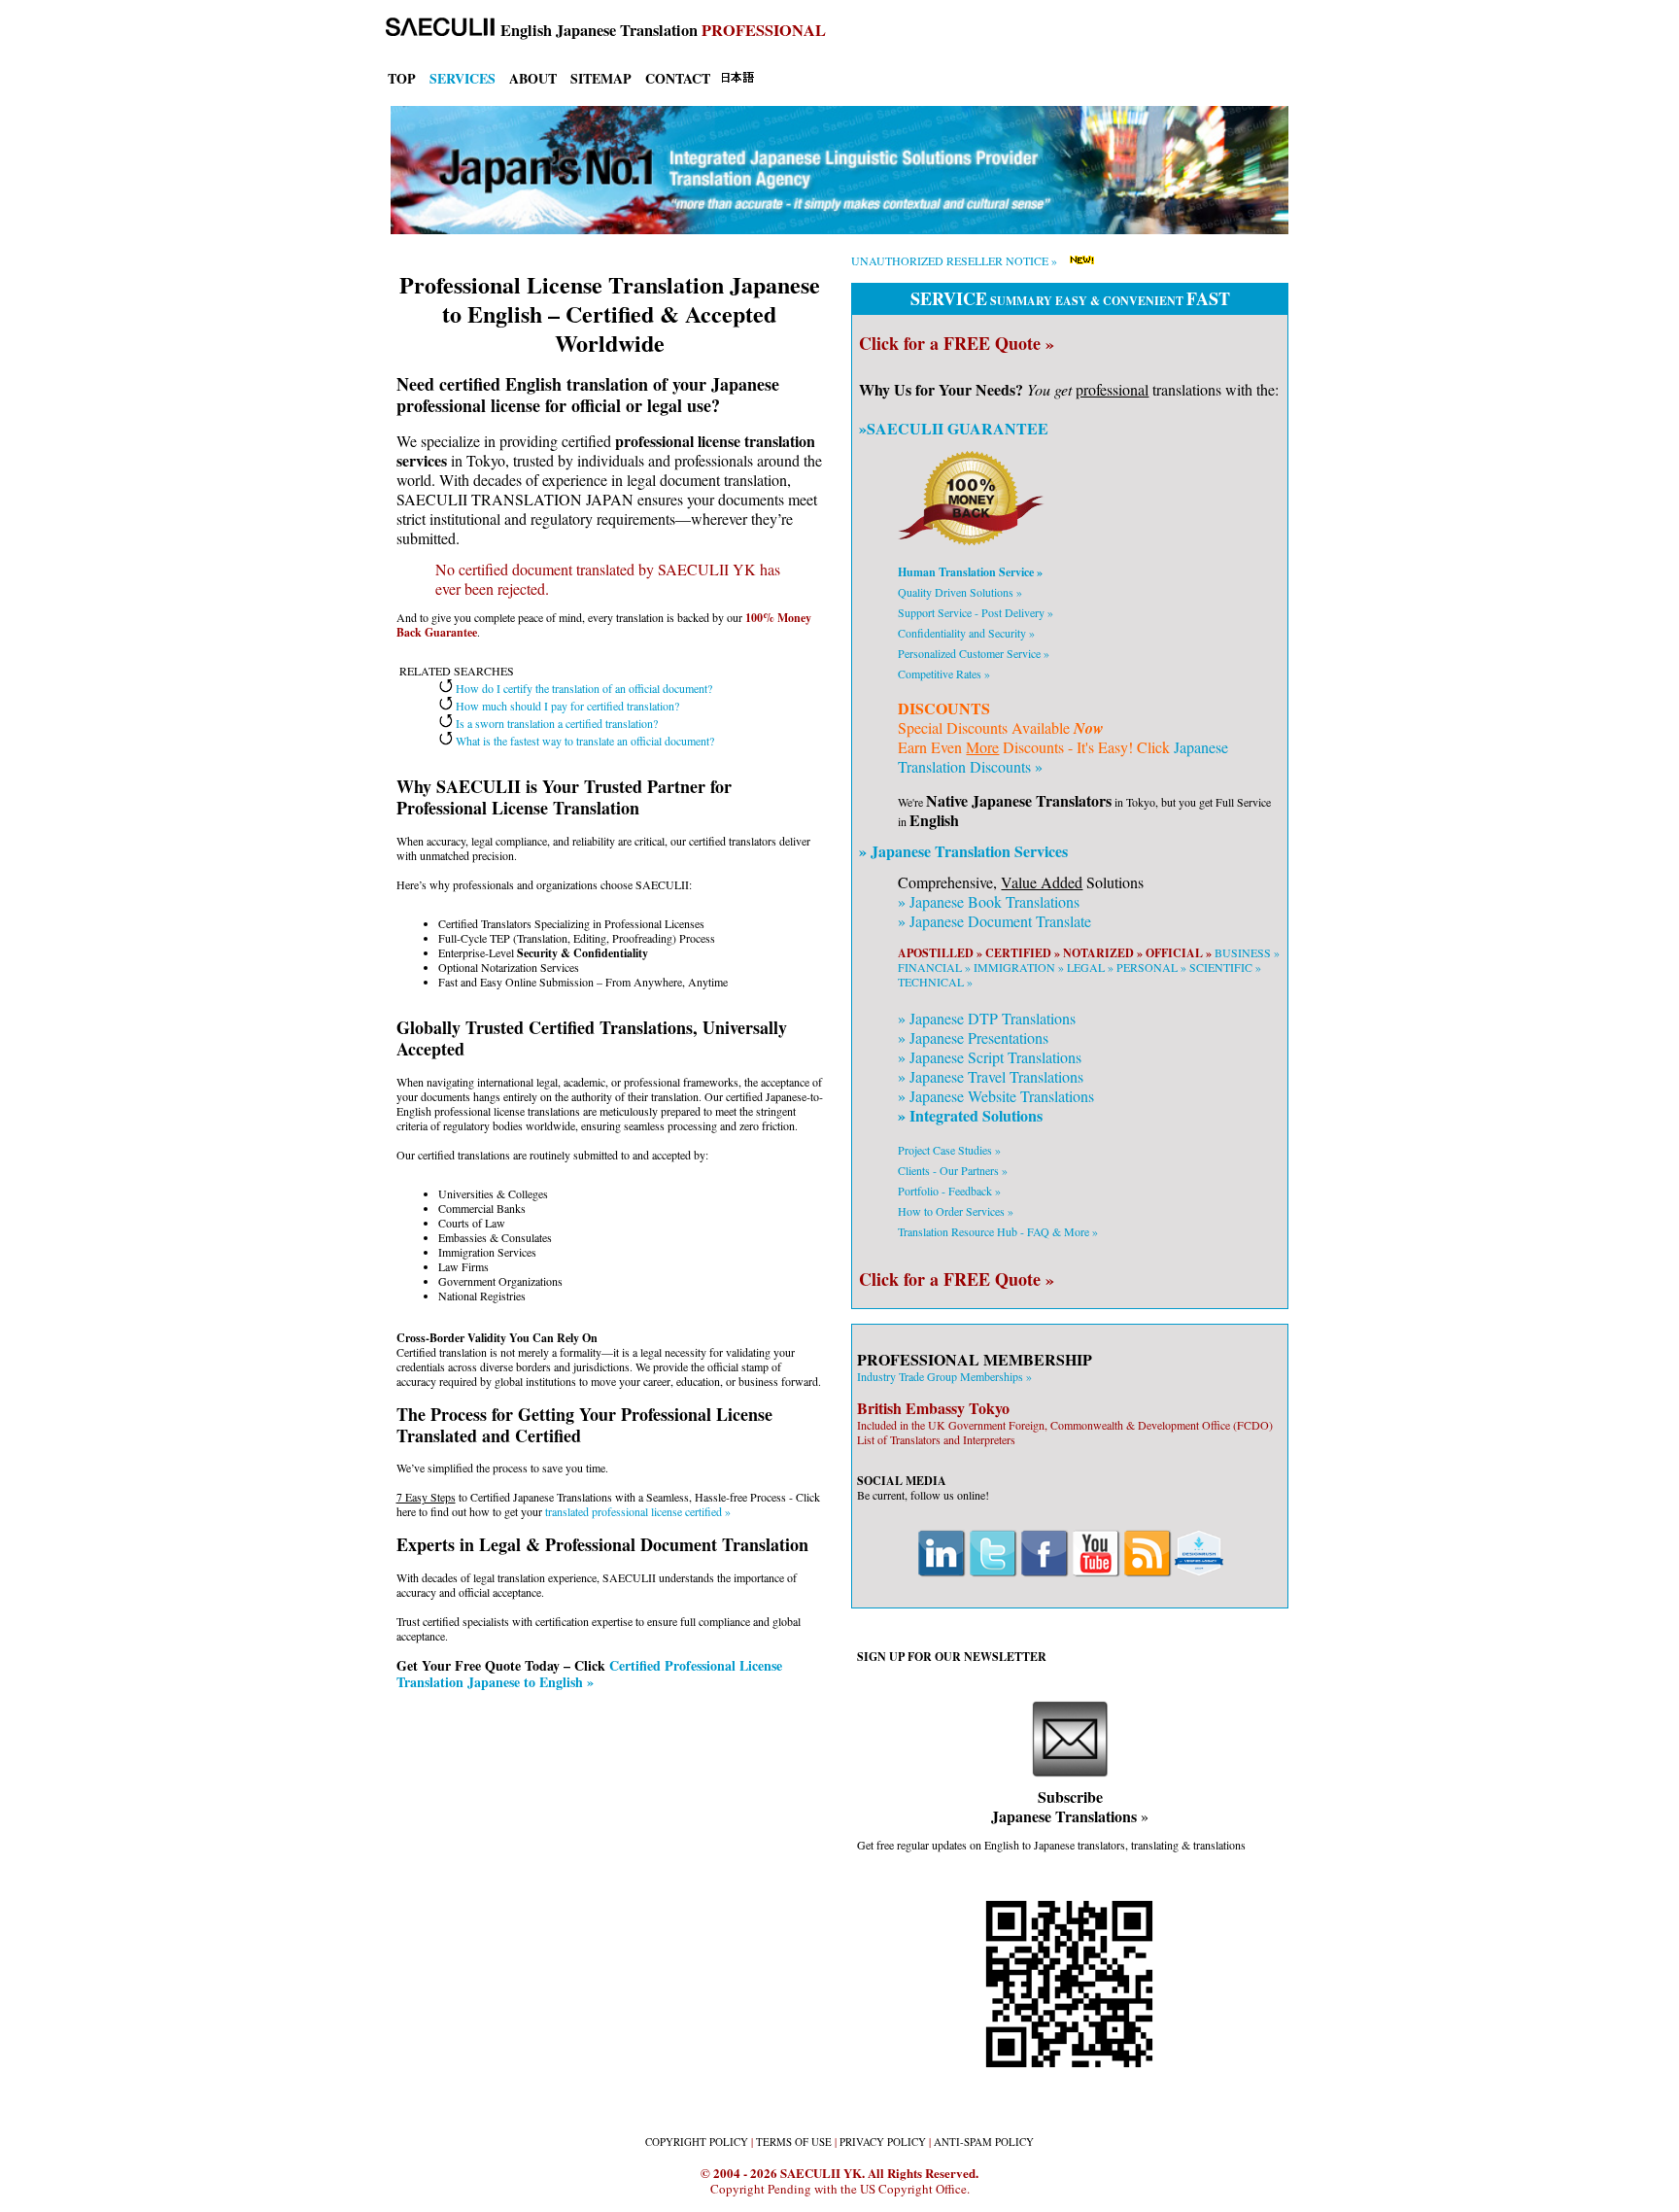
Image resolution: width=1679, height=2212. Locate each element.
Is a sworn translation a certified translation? (555, 723)
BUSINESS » (1247, 952)
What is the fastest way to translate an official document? (583, 741)
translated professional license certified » (638, 1511)
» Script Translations (990, 1057)
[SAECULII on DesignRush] (1199, 1573)
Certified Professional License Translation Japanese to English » (589, 1674)
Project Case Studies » (949, 1150)
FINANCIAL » (934, 967)
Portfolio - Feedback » (949, 1191)
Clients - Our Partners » (953, 1170)
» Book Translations (989, 901)
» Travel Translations (991, 1076)
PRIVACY (883, 2142)
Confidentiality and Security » (966, 633)
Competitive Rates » (944, 674)
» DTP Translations (987, 1018)
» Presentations (973, 1037)
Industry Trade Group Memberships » (944, 1376)
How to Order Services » (956, 1211)
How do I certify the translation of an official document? (583, 688)
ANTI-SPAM (984, 2142)
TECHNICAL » (935, 982)
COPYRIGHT (697, 2142)
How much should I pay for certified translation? (566, 706)
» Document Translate (994, 921)
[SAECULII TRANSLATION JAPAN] (435, 30)
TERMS (794, 2142)
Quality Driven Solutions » (960, 592)
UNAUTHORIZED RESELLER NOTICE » (954, 260)
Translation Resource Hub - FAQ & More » (998, 1231)
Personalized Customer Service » (974, 653)
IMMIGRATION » (1019, 967)
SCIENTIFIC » (1225, 967)
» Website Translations (996, 1096)
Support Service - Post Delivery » (976, 612)
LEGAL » (1090, 967)
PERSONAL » (1151, 967)
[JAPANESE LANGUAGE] (737, 79)
